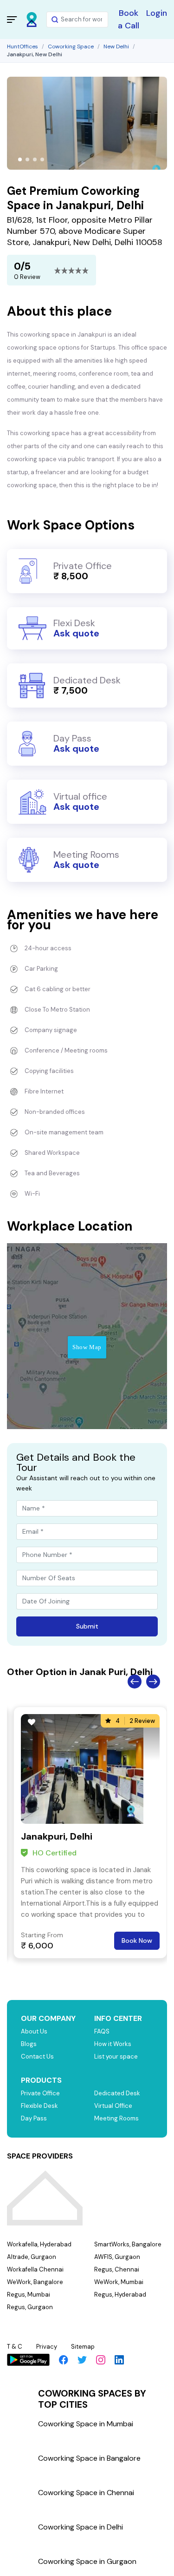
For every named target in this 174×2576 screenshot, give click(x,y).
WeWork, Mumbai (119, 2282)
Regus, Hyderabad (120, 2295)
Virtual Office (113, 2106)
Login (157, 13)
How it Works (113, 2044)
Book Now (137, 1940)
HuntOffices (23, 46)
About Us (34, 2031)
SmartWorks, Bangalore (128, 2244)
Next (153, 1682)
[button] (20, 159)
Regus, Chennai (117, 2269)
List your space (116, 2056)
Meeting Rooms (116, 2118)
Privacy (47, 2347)
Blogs (29, 2044)
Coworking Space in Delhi (81, 2527)
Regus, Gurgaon (30, 2307)
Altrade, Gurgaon (32, 2257)
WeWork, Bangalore (35, 2282)
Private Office (40, 2093)
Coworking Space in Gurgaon (87, 2561)
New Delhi (116, 46)
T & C (15, 2347)
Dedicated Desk (117, 2093)
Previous (135, 1682)
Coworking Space (71, 46)
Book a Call (129, 19)
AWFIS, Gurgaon (117, 2257)
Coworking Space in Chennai (86, 2493)
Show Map (87, 1347)
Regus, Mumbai (29, 2295)
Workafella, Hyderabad (39, 2244)
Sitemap (83, 2347)
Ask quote (76, 633)
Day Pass (34, 2118)
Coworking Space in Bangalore (89, 2458)
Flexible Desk (39, 2106)
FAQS (102, 2031)
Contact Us (37, 2056)
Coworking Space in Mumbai (86, 2424)
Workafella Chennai (35, 2269)
